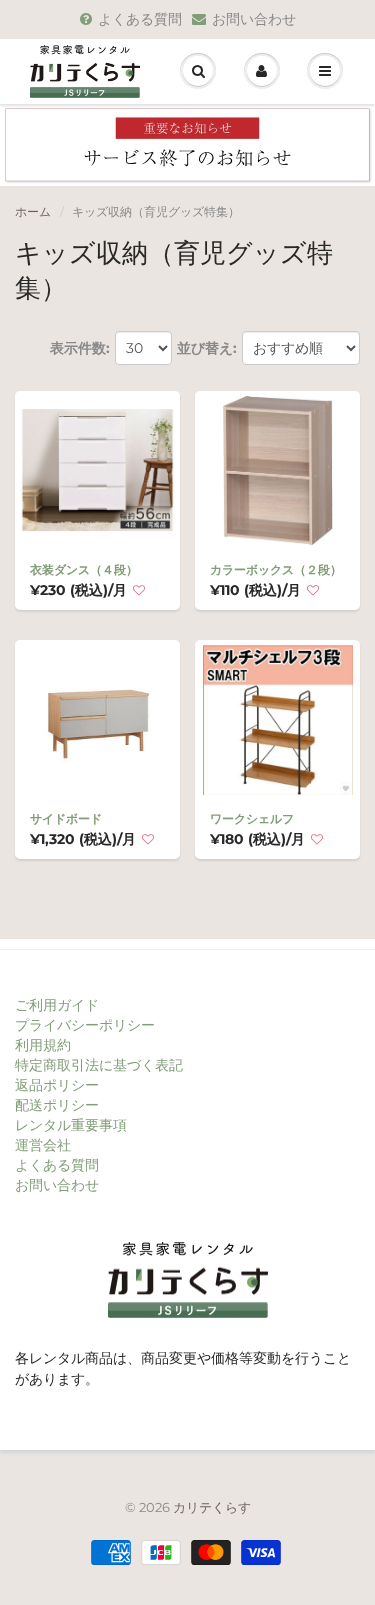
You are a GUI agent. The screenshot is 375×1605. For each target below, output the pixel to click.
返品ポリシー (57, 1085)
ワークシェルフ (252, 818)
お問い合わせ (254, 19)
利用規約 (43, 1045)
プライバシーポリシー (85, 1025)
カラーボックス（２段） (276, 569)
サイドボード (66, 818)
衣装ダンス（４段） (84, 569)
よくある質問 (140, 19)
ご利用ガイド (57, 1005)
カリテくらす (212, 1507)
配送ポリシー (57, 1105)
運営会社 (43, 1145)
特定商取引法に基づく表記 (99, 1065)
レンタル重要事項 (71, 1125)
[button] (139, 591)
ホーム (33, 211)
